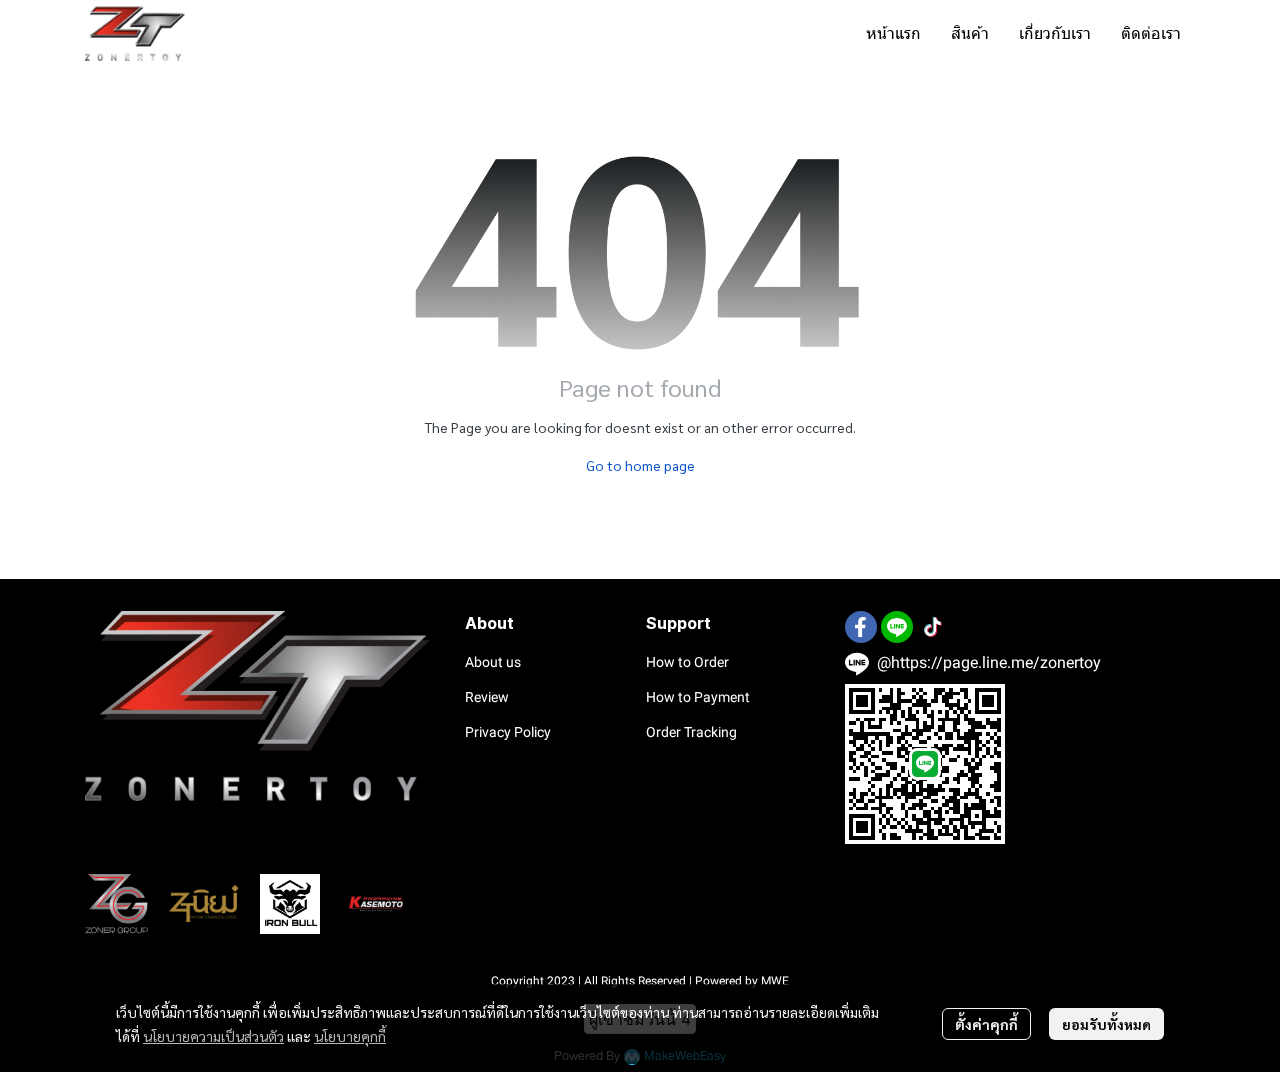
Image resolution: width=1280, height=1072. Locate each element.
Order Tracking (691, 732)
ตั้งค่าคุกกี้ (986, 1024)
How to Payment (698, 697)
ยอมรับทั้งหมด (1106, 1024)
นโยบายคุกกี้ (350, 1036)
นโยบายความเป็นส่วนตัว (213, 1036)
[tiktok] (933, 627)
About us (493, 662)
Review (487, 697)
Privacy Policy (508, 732)
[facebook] (861, 627)
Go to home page (640, 465)
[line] (897, 627)
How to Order (687, 662)
